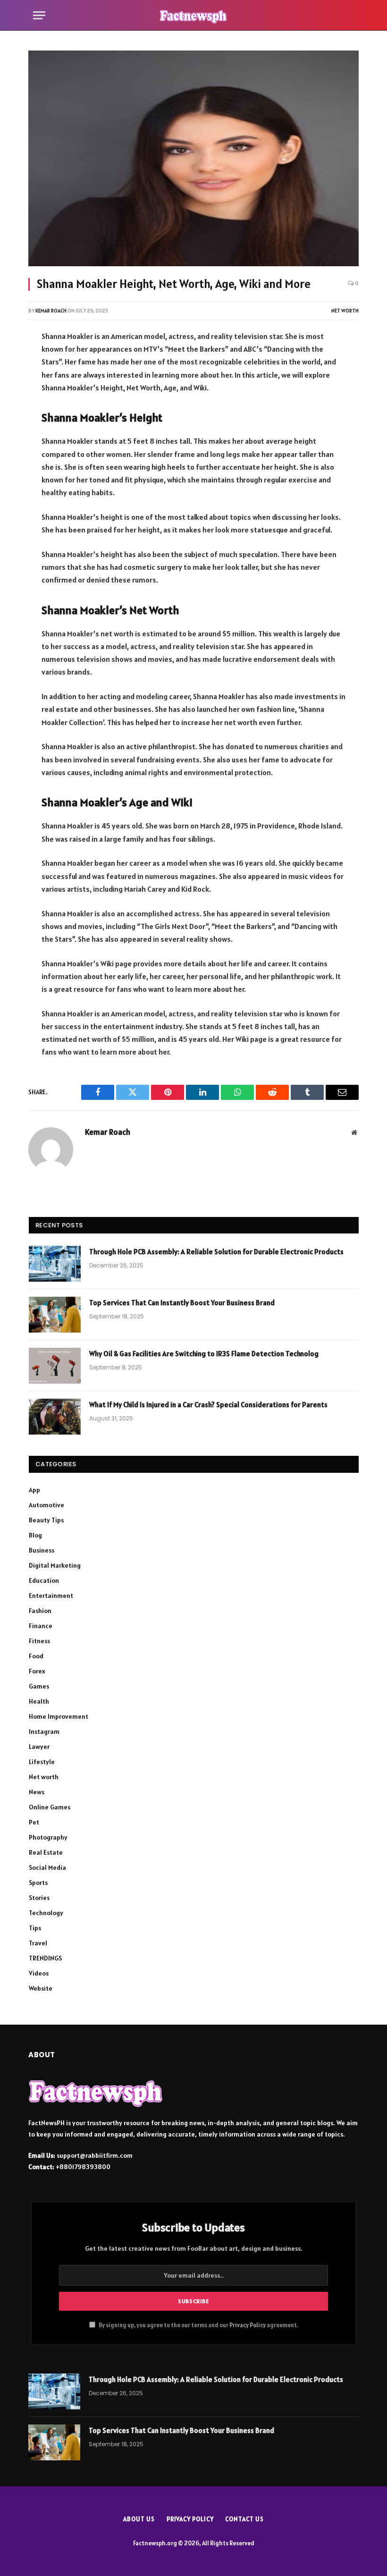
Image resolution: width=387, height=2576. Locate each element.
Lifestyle (42, 1762)
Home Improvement (59, 1716)
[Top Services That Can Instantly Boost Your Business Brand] (55, 1315)
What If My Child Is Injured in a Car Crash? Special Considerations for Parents (208, 1405)
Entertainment (51, 1596)
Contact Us (244, 2519)
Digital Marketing (55, 1565)
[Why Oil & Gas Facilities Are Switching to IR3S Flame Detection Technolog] (55, 1366)
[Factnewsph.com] (193, 15)
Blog (35, 1535)
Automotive (46, 1505)
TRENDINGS (45, 1958)
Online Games (50, 1807)
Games (39, 1686)
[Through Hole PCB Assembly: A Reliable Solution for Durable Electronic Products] (55, 1264)
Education (44, 1580)
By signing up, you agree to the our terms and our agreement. (198, 2325)
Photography (48, 1837)
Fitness (39, 1641)
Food (36, 1656)
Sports (38, 1883)
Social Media (47, 1867)
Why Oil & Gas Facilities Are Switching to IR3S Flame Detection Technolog (204, 1354)
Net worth (345, 311)
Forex (37, 1671)
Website (41, 1988)
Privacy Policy (248, 2325)
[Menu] (39, 15)
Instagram (44, 1731)
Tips (35, 1928)
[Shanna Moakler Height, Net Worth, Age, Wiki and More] (193, 158)
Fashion (40, 1611)
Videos (39, 1973)
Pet (34, 1822)
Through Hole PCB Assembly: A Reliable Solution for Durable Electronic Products (216, 1252)
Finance (41, 1626)
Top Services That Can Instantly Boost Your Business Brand (182, 1303)
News (37, 1792)
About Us (139, 2519)
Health (39, 1701)
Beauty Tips (46, 1520)
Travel (38, 1943)
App (34, 1490)
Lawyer (39, 1747)
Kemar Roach (51, 311)
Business (42, 1550)
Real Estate (46, 1852)
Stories (39, 1898)
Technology (46, 1913)
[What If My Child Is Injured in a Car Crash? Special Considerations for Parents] (55, 1417)
